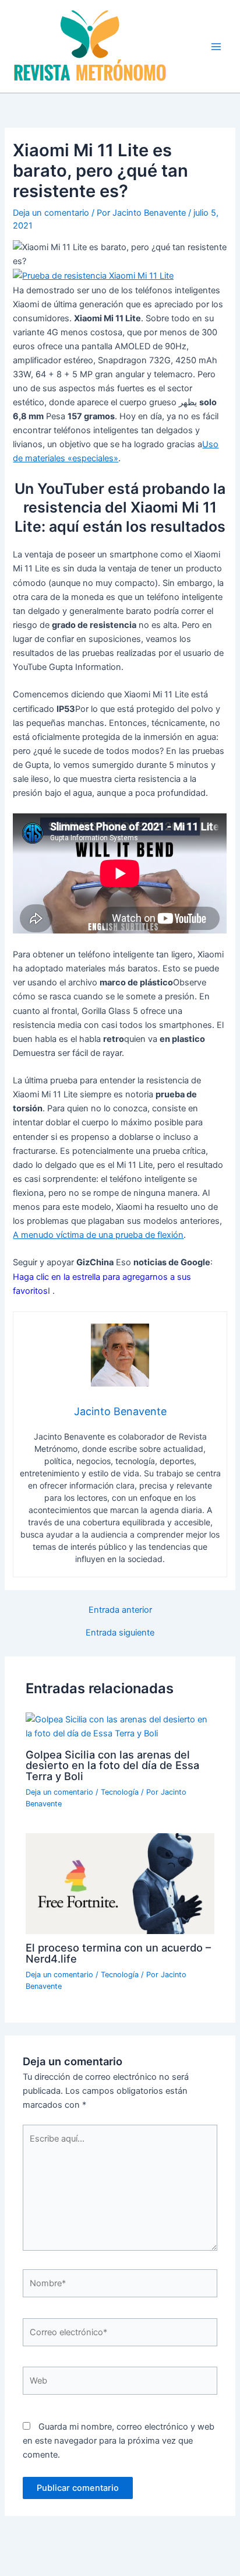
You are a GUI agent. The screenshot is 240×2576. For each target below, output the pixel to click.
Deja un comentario (51, 213)
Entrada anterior (120, 1610)
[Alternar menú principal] (216, 47)
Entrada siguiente (120, 1633)
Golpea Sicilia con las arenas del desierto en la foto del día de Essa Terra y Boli (112, 1765)
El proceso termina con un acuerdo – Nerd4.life (118, 1953)
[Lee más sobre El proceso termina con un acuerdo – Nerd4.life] (120, 1883)
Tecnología (120, 1792)
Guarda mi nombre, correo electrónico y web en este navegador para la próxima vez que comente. (119, 2441)
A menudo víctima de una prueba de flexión (98, 1235)
